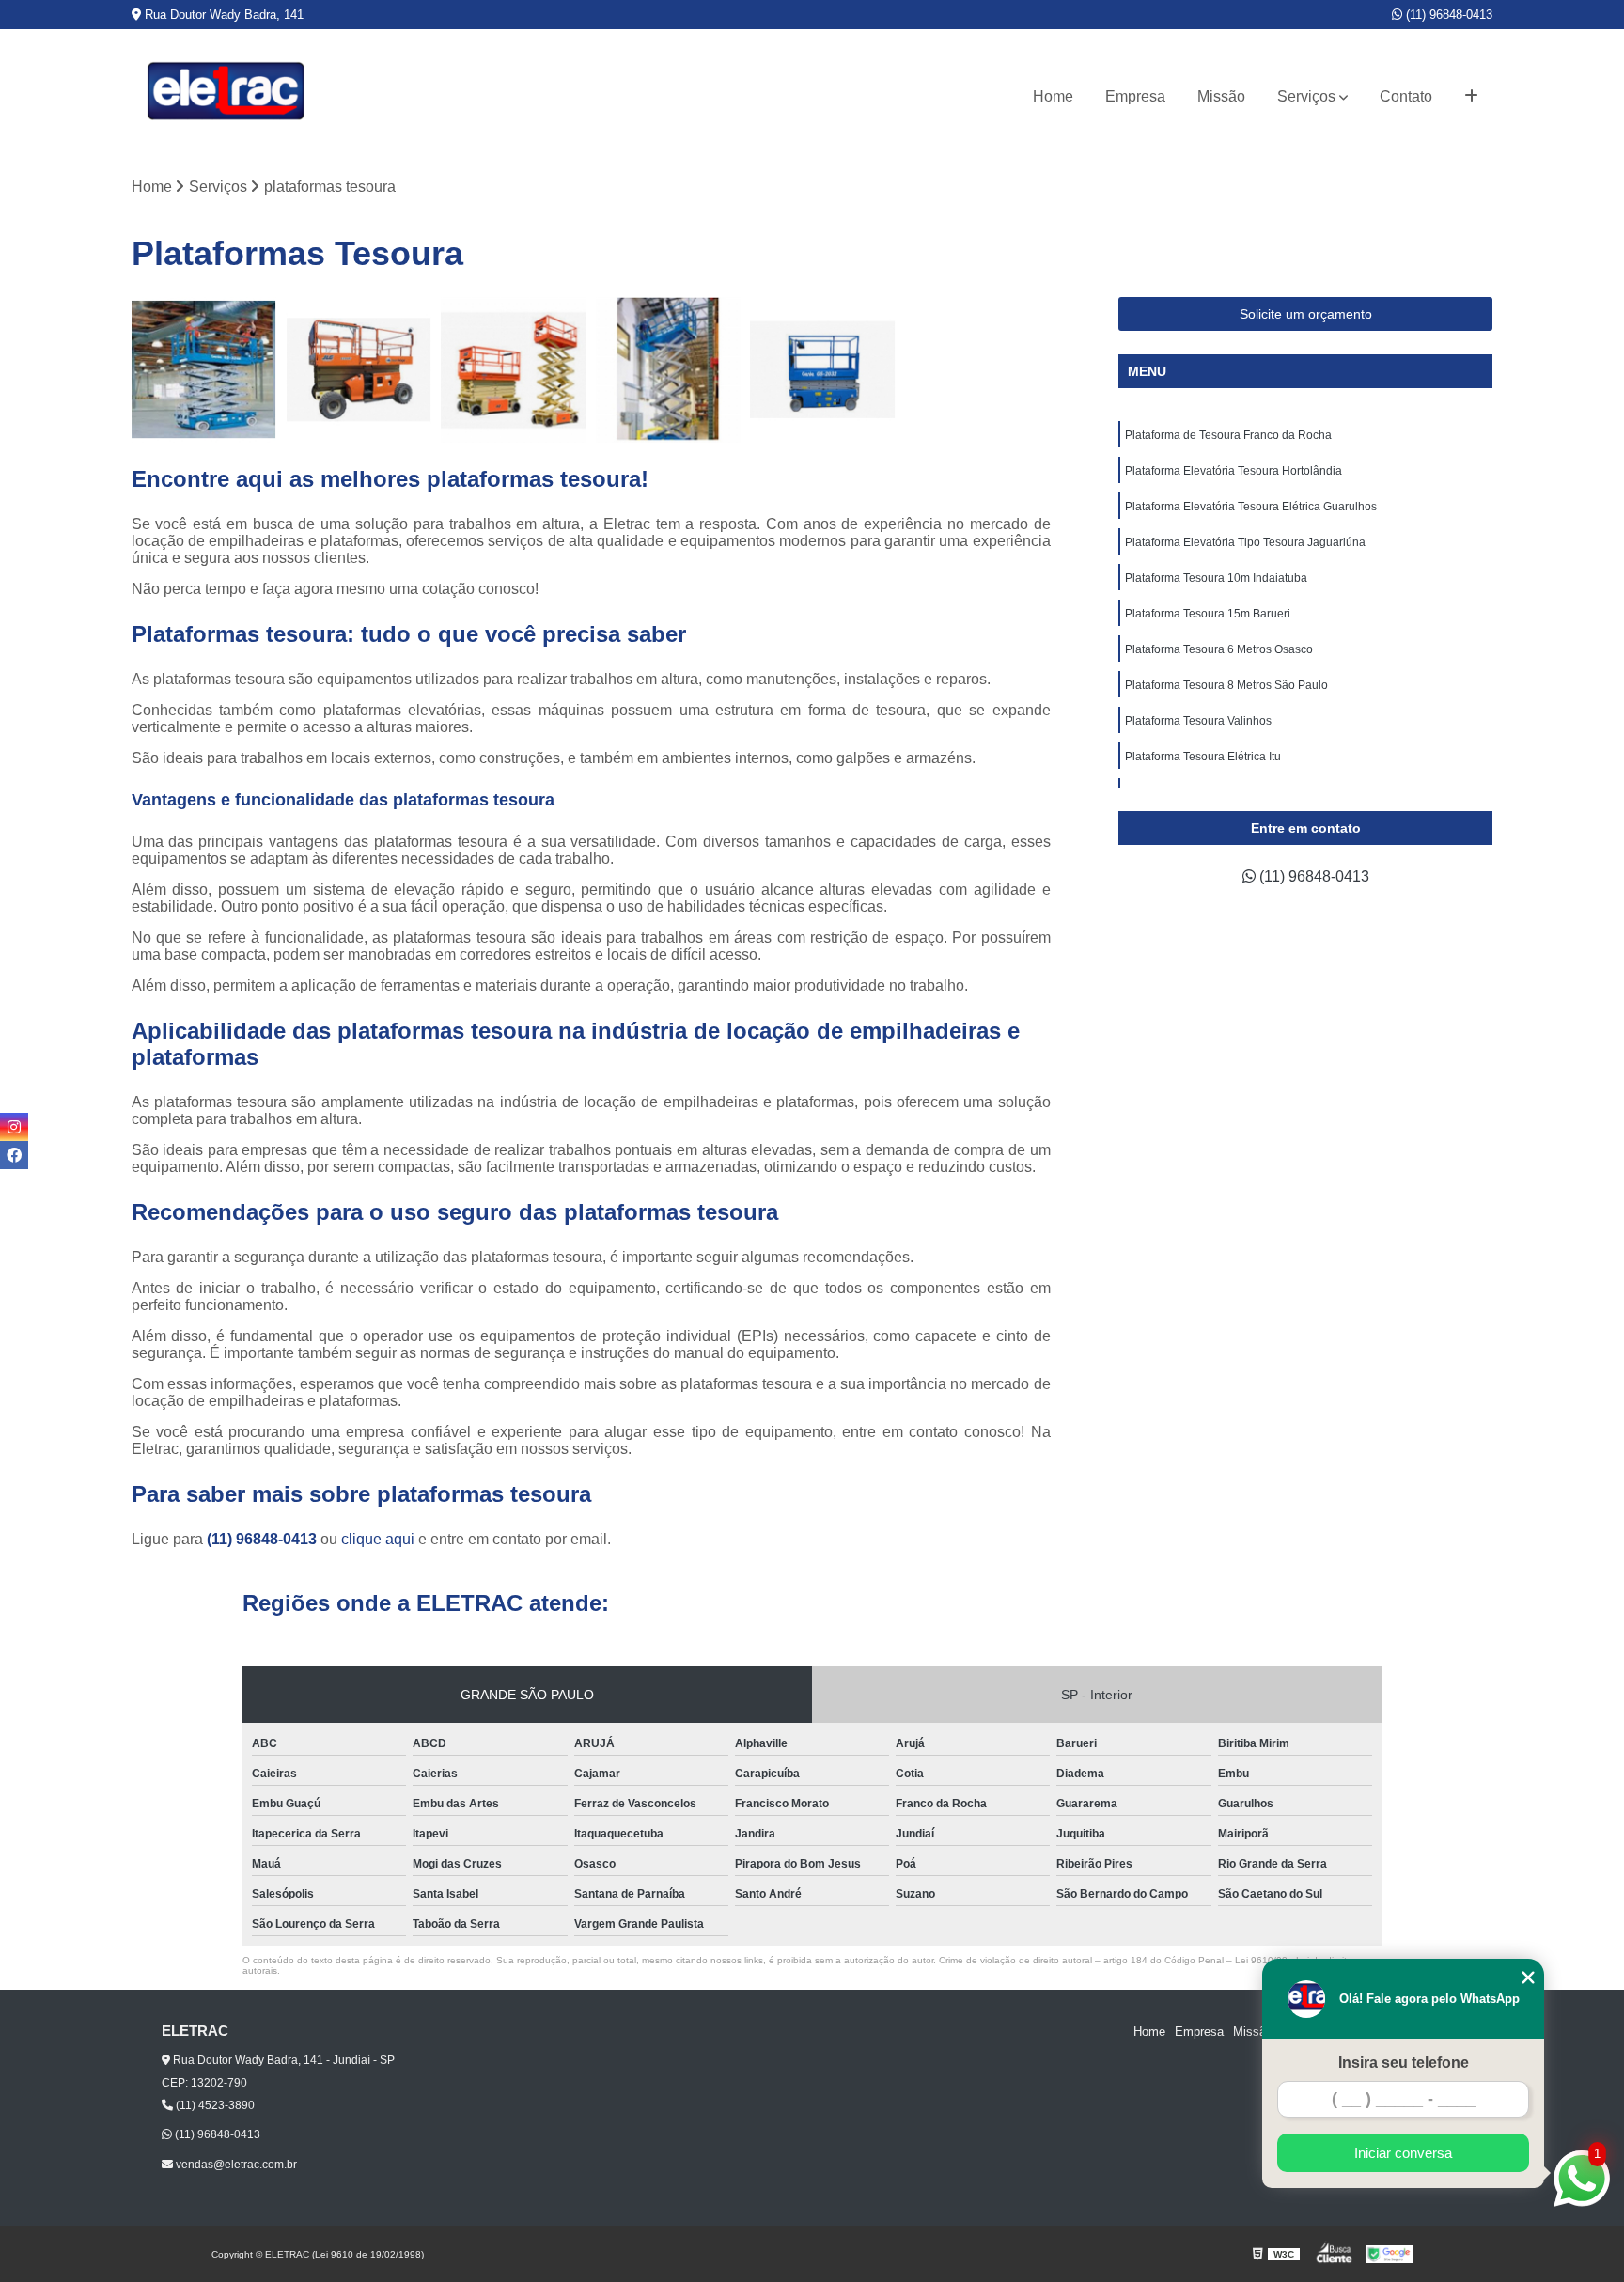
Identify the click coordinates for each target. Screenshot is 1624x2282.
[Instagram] (14, 1127)
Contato (1406, 96)
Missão (1221, 96)
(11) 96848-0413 (1447, 15)
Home (1053, 96)
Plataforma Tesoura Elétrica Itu (1203, 757)
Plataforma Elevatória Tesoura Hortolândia (1234, 471)
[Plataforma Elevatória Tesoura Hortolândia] (359, 370)
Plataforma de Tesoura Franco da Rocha (1228, 435)
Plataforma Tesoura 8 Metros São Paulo (1226, 685)
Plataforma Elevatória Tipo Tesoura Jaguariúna (1245, 542)
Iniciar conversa (1403, 2153)
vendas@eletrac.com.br (235, 2165)
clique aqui (378, 1539)
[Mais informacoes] (1471, 97)
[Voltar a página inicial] (226, 96)
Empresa (1135, 96)
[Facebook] (14, 1155)
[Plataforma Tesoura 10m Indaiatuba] (823, 370)
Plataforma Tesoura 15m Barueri (1208, 614)
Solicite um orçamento (1306, 314)
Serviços (1306, 96)
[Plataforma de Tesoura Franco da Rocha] (204, 370)
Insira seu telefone (1404, 2063)
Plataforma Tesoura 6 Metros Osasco (1219, 649)
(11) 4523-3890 (214, 2105)
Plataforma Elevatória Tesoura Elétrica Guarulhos (1251, 507)
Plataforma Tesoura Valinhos (1198, 721)
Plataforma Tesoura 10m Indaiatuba (1216, 578)
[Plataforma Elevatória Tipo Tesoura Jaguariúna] (669, 370)
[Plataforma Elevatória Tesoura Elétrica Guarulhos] (514, 370)
